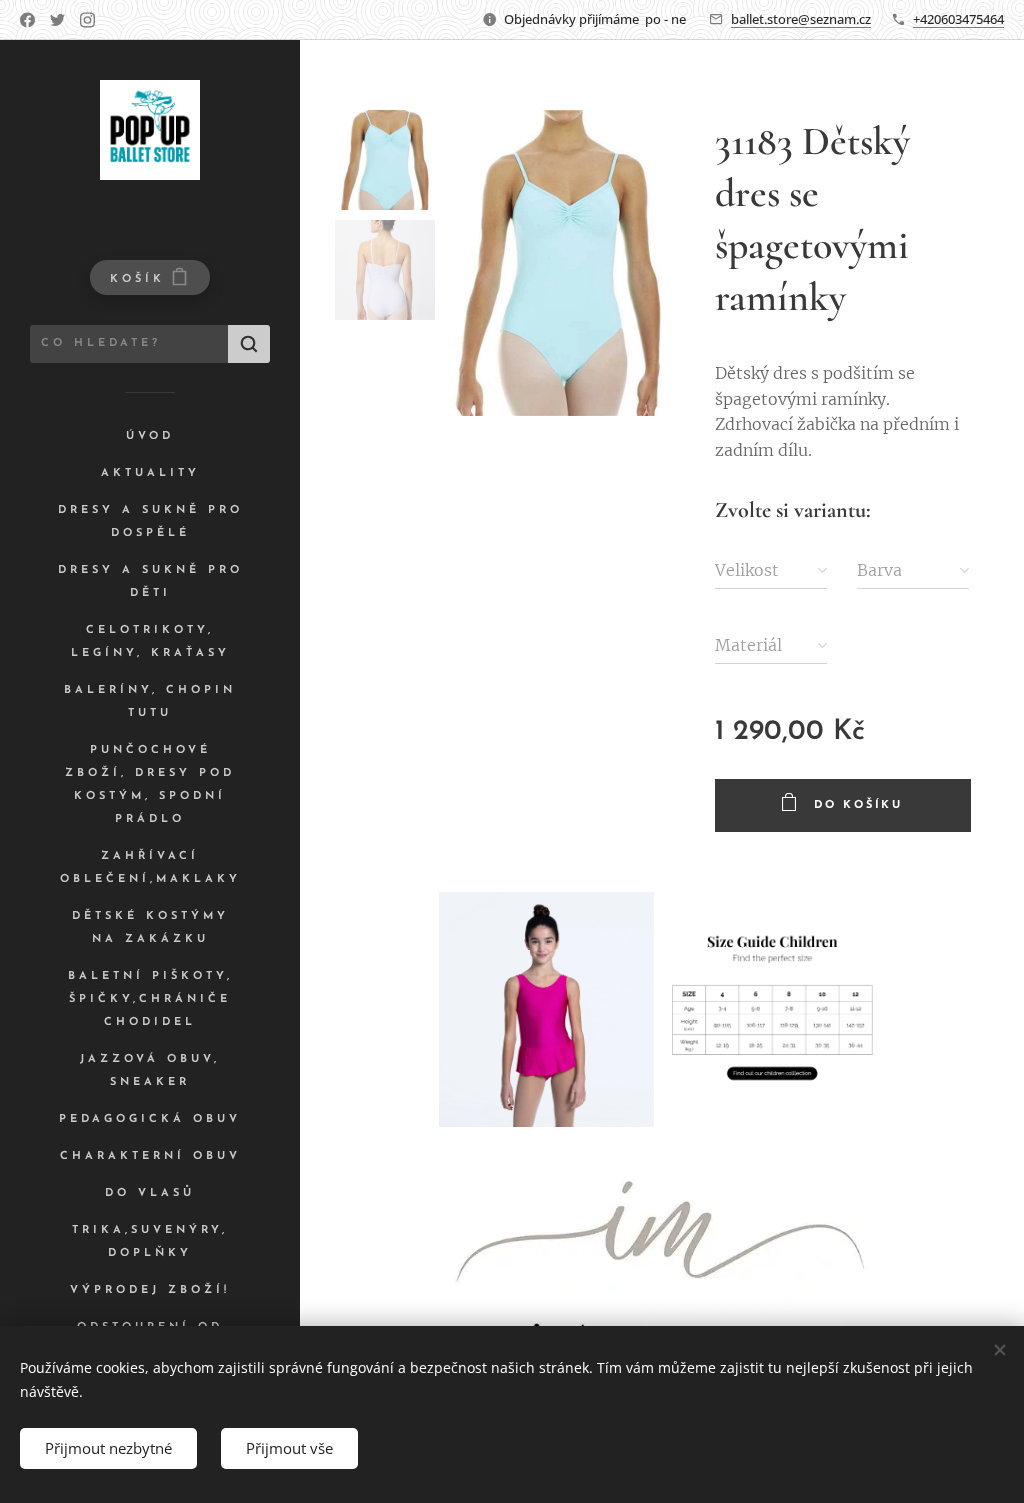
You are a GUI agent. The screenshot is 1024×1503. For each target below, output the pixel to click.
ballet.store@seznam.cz (801, 19)
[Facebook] (27, 20)
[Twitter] (57, 20)
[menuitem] (150, 436)
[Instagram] (87, 20)
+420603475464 (958, 19)
